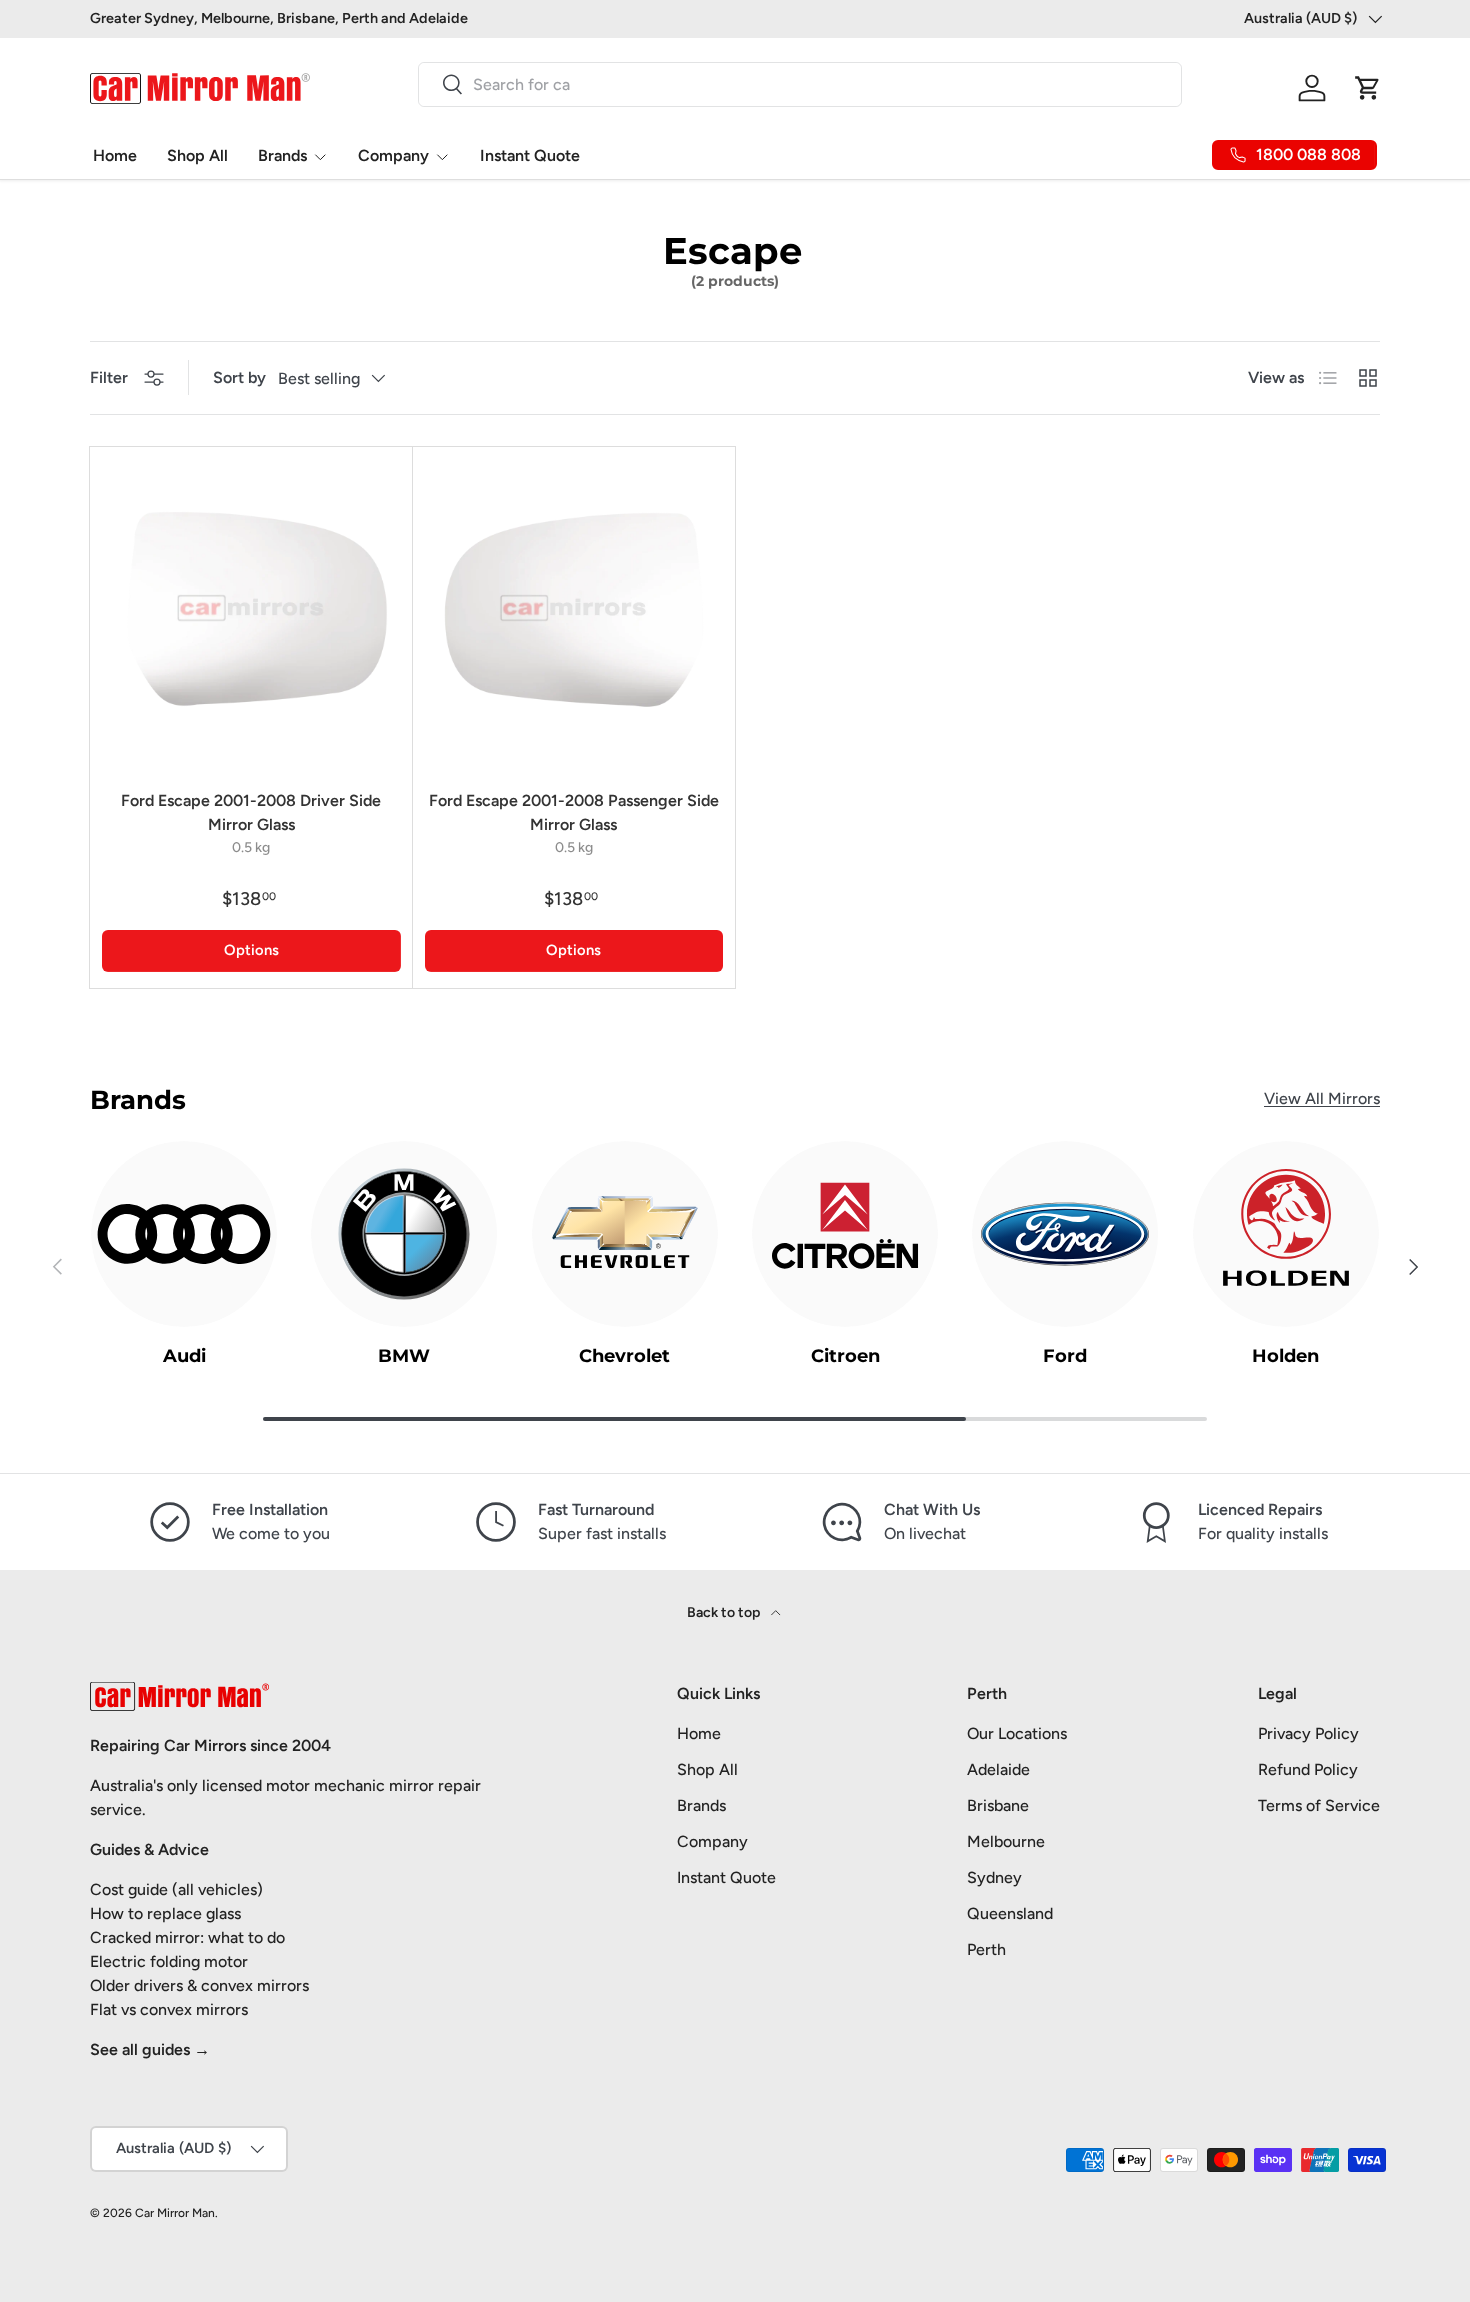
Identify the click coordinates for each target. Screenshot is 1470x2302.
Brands (282, 155)
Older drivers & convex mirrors (199, 1985)
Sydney (994, 1877)
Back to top (725, 1612)
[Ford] (1065, 1234)
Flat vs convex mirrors (169, 2009)
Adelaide (998, 1769)
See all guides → (150, 2049)
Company (393, 155)
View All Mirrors (1322, 1098)
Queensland (1010, 1913)
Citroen (845, 1356)
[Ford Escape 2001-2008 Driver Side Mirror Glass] (251, 608)
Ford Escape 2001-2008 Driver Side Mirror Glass (251, 812)
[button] (1368, 88)
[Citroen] (845, 1234)
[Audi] (184, 1234)
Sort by (239, 377)
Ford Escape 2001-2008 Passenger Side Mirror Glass (574, 812)
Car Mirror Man (175, 2213)
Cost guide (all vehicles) (176, 1889)
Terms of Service (1319, 1805)
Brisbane (998, 1805)
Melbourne (1006, 1841)
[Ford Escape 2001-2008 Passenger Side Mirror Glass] (574, 608)
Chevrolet (624, 1356)
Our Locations (1017, 1733)
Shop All (197, 155)
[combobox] (800, 84)
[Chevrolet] (625, 1234)
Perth (986, 1949)
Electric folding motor (169, 1961)
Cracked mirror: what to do (187, 1937)
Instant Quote (530, 155)
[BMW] (404, 1234)
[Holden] (1286, 1234)
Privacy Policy (1308, 1733)
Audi (184, 1356)
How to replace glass (165, 1913)
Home (115, 155)
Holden (1285, 1356)
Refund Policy (1308, 1769)
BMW (404, 1356)
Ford (1065, 1356)
